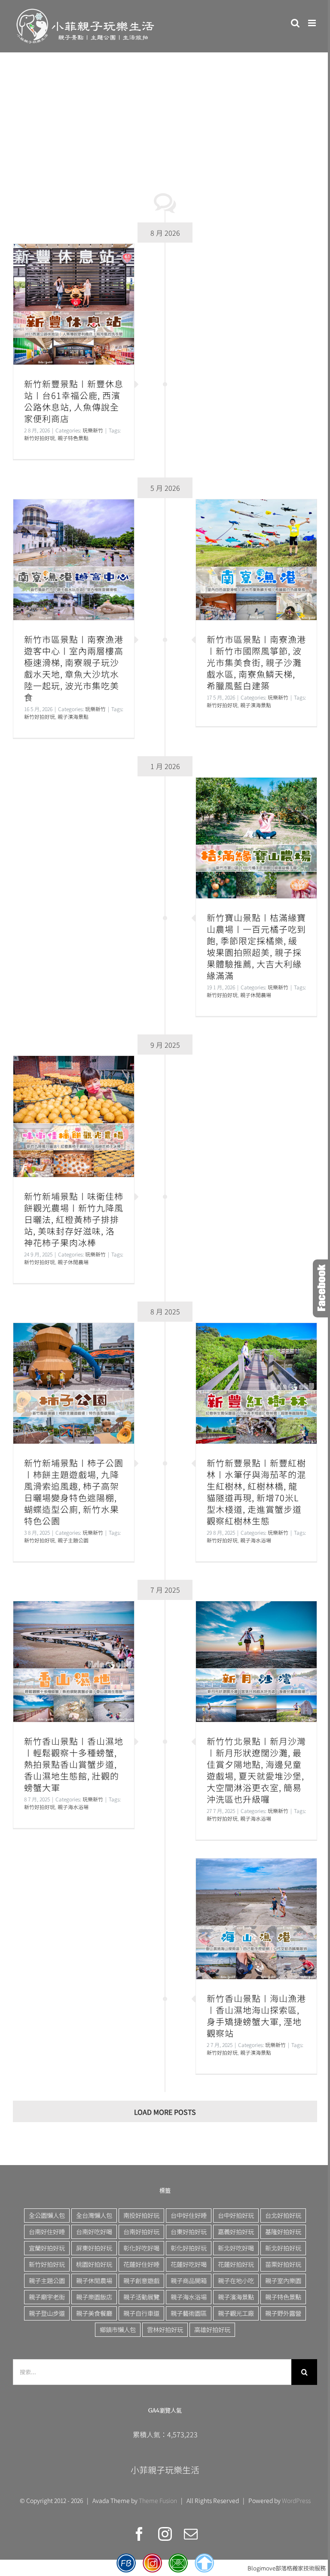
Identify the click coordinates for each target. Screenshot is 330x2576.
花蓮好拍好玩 (236, 2264)
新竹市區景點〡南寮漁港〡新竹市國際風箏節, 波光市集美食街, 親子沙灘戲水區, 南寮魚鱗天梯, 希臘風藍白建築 (256, 560)
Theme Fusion (158, 2500)
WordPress (296, 2500)
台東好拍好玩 (189, 2231)
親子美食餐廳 (94, 2313)
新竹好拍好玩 (40, 438)
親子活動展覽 (141, 2297)
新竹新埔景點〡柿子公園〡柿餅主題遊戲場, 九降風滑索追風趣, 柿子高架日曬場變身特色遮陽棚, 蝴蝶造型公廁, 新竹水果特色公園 (74, 1383)
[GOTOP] (204, 2563)
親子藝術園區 (189, 2313)
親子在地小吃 (236, 2280)
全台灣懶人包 (94, 2215)
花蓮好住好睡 (141, 2264)
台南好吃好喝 (94, 2231)
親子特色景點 (73, 438)
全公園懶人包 (47, 2215)
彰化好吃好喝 (141, 2248)
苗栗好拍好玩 (283, 2264)
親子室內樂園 (283, 2280)
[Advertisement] (165, 117)
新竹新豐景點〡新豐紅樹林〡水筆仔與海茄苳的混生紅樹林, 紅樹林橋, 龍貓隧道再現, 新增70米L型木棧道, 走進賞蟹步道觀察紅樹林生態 (256, 1383)
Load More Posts (165, 2112)
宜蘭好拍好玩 (47, 2248)
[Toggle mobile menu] (313, 23)
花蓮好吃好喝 (189, 2264)
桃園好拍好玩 (94, 2264)
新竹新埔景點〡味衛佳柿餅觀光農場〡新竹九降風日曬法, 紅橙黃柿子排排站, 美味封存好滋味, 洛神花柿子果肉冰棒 (74, 1116)
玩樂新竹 (93, 430)
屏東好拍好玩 (94, 2248)
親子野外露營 (283, 2313)
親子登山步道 (47, 2313)
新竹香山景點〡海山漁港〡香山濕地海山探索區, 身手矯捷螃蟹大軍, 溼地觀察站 (256, 1919)
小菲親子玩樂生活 (165, 2470)
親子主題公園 (73, 1540)
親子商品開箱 (189, 2280)
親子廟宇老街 (47, 2297)
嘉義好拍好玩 (236, 2231)
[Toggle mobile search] (295, 23)
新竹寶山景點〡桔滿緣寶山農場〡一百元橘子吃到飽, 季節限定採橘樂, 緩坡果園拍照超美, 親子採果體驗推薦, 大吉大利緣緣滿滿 (256, 838)
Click (321, 1288)
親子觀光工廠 (236, 2313)
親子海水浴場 (256, 1540)
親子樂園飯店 (94, 2297)
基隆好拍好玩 (283, 2231)
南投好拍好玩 (141, 2215)
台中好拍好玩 (236, 2215)
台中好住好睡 (189, 2215)
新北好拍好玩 (283, 2248)
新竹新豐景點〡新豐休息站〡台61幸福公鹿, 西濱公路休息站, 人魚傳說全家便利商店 (74, 304)
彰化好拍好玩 (189, 2248)
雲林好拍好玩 (165, 2329)
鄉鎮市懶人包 (118, 2329)
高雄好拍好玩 (212, 2329)
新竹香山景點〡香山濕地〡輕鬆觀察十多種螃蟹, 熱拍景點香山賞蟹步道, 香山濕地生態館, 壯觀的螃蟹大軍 (74, 1662)
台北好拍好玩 (283, 2215)
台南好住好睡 (47, 2231)
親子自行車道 (141, 2313)
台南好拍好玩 (141, 2231)
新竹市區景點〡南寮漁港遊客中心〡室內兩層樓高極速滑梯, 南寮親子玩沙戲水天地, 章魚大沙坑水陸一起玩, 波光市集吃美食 (74, 560)
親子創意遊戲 (141, 2280)
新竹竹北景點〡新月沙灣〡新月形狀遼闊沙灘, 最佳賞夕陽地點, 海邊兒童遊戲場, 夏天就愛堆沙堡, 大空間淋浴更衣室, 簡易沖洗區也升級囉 (256, 1662)
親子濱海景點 (256, 705)
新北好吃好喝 (236, 2248)
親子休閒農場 (256, 995)
